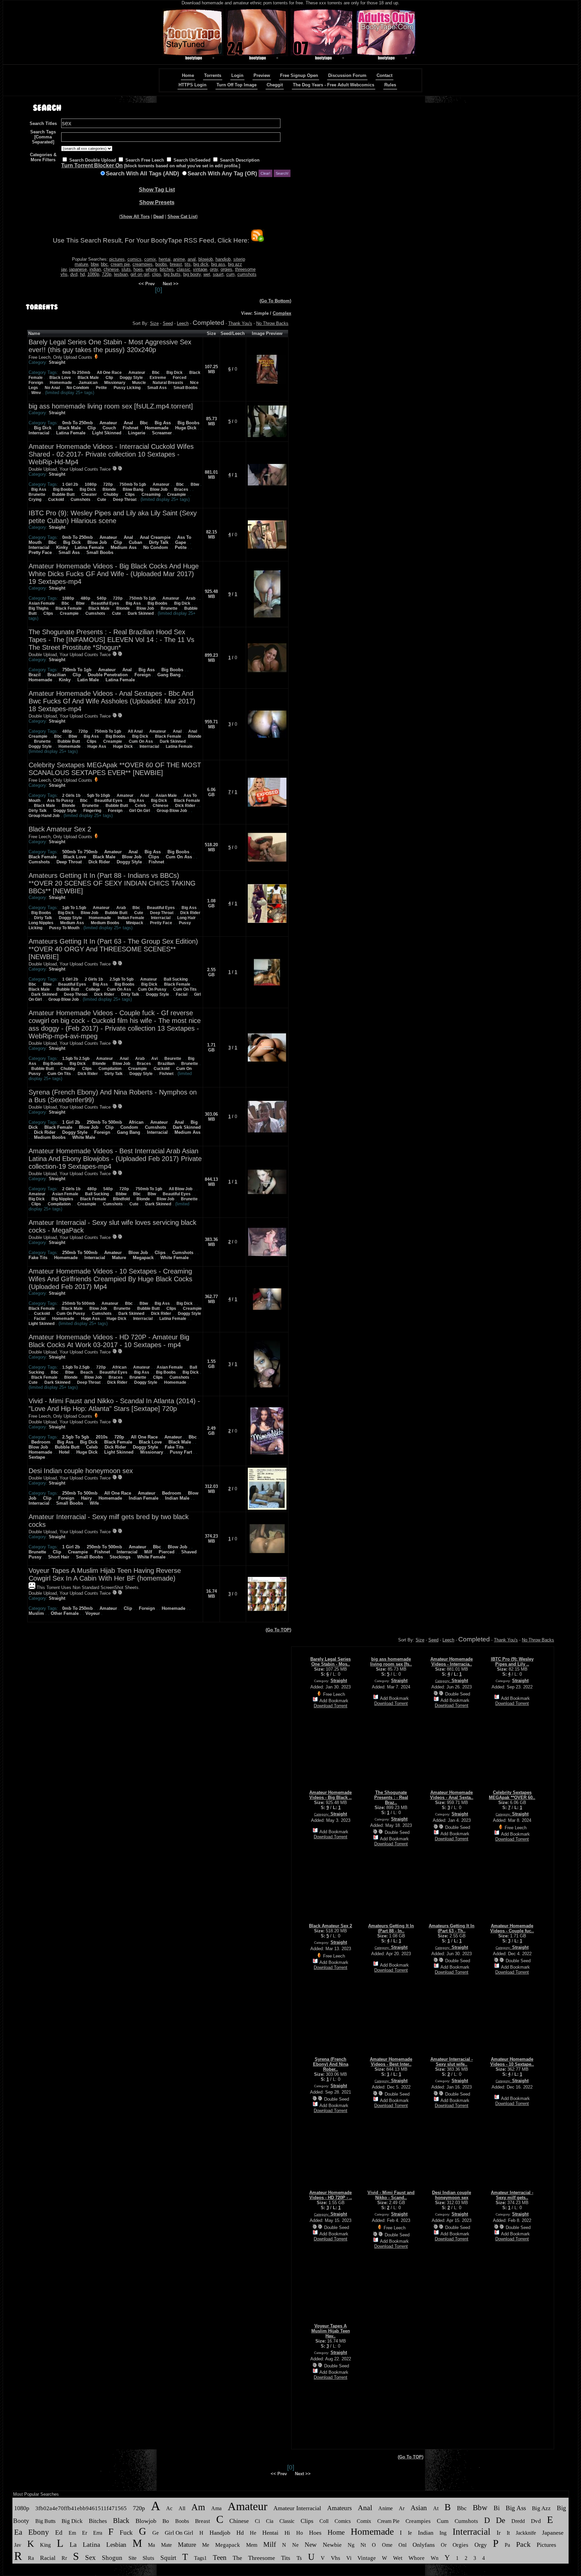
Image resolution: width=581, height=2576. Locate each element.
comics (134, 259)
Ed (59, 2532)
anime (179, 259)
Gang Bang (169, 675)
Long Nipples (41, 923)
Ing (443, 2533)
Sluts (148, 2558)
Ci (257, 2521)
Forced (180, 378)
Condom (129, 1127)
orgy (214, 269)
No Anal (52, 388)
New (311, 2545)
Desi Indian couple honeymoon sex (81, 1471)
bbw (94, 264)
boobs (161, 264)
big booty (192, 274)
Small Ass (157, 388)
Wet (398, 2558)
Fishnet (130, 428)
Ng (351, 2545)
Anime (385, 2508)
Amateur (137, 373)
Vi (349, 2558)
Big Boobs (188, 423)
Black (121, 2521)
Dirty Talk (159, 542)
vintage (200, 269)
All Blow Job (181, 1189)
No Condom (78, 388)
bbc (104, 264)
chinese (111, 269)
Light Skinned (107, 433)
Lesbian (116, 2545)
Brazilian (57, 675)
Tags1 (200, 2558)
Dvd (536, 2521)
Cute (102, 500)
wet (207, 274)
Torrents (213, 75)
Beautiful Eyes (105, 603)
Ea (18, 2532)
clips (157, 274)
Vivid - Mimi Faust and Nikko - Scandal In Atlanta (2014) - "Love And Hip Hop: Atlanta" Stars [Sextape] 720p (114, 1405)
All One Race (109, 373)
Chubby (111, 495)
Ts (299, 2558)
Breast (203, 2521)
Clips (130, 495)
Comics (343, 2521)
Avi (154, 1059)
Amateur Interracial (297, 2508)
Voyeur (93, 1613)
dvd (74, 274)
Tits (286, 2558)
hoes (138, 269)
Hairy (86, 1498)
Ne (295, 2545)
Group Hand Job (44, 816)
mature (81, 264)
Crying (35, 500)
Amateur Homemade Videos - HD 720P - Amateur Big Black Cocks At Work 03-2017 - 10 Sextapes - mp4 (109, 1341)
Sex (90, 2558)
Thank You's (240, 323)
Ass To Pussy (60, 801)
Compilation (110, 1069)
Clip (109, 378)
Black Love (60, 378)
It (508, 2533)
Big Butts (45, 2521)
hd (82, 274)
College (93, 989)
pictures (117, 259)
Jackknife (526, 2533)
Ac (169, 2508)
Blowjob (146, 2521)
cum (230, 274)
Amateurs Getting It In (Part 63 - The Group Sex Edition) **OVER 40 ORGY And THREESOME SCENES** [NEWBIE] (113, 949)
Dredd (518, 2521)
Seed (168, 323)
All (182, 2508)
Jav (18, 2545)
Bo (166, 2521)
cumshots (247, 274)
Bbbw (121, 1194)
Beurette (173, 1059)
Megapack (143, 1258)
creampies (143, 264)
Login (237, 75)
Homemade (61, 383)
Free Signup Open (299, 75)
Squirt (168, 2558)
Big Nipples (62, 1199)
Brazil (35, 675)
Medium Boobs (105, 923)
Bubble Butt (63, 495)
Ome (387, 2545)
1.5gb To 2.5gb (76, 1059)
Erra (98, 2533)
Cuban (135, 542)
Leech (183, 323)
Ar (402, 2508)
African (136, 1122)
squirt (218, 274)
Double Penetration (108, 675)
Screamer (162, 433)
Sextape (37, 1457)
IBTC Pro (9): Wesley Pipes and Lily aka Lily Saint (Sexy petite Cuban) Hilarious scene (113, 517)
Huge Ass (97, 746)
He (253, 2533)
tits (188, 264)
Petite (101, 388)
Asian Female (42, 603)
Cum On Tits (185, 989)
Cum (443, 2521)
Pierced (167, 1552)
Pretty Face (40, 552)
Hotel (64, 1452)
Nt (363, 2545)
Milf (148, 1552)
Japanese (553, 2533)
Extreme (158, 378)
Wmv (36, 393)
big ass (218, 264)
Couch (109, 428)
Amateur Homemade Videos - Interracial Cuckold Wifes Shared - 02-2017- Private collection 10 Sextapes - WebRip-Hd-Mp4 (111, 454)
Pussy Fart (181, 1452)
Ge (156, 2533)
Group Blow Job (172, 811)
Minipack (135, 923)
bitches (167, 269)
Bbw (195, 484)
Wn (435, 2558)
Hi (287, 2533)
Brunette (37, 495)
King (45, 2545)
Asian (419, 2508)
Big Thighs (39, 608)
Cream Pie (388, 2521)
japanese (78, 269)
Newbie (332, 2545)
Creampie (177, 495)
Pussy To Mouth (64, 928)
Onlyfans (424, 2545)
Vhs (336, 2558)
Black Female (69, 608)
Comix (364, 2521)
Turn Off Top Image (237, 85)
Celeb (140, 806)
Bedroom (41, 1442)
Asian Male (166, 796)
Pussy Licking (127, 388)
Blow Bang (133, 489)
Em (72, 2533)
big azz (235, 264)
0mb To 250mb (76, 373)
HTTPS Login (192, 85)
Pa (507, 2545)
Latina (91, 2544)
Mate (166, 2545)
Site (132, 2558)
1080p (93, 274)
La (73, 2544)
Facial (182, 994)
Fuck (126, 2532)
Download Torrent (331, 1706)
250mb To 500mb (104, 1122)
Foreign (36, 383)
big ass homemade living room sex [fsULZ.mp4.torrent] (111, 406)
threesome (245, 269)
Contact (384, 75)
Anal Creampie (155, 537)
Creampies (418, 2521)
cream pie (120, 264)
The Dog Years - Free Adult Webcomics (334, 85)
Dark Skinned (141, 613)
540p (102, 598)
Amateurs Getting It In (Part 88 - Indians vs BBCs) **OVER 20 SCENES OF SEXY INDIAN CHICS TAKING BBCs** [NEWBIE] (112, 883)
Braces (181, 489)
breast (176, 264)
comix (150, 259)
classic (183, 269)
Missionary (115, 383)
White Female (175, 1258)
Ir (499, 2533)
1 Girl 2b (70, 484)
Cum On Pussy (152, 989)
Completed (208, 323)
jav (64, 269)
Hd (240, 2533)
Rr (64, 2558)
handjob (223, 259)
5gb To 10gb (99, 796)
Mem (252, 2545)
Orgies (460, 2545)
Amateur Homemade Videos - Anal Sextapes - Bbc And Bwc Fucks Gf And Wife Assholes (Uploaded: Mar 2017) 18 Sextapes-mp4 (112, 701)
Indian (426, 2533)
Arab (191, 598)
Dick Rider (185, 806)
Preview (262, 75)
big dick (201, 264)
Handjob (220, 2533)
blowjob (206, 259)
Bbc (156, 373)
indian (95, 269)
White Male (84, 1137)
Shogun (112, 2558)
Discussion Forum (347, 75)
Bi (497, 2508)
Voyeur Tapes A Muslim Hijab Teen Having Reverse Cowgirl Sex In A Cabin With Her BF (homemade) (105, 1574)
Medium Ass (124, 547)
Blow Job (159, 489)
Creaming (151, 495)
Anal (128, 423)
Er (85, 2533)
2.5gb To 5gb (122, 979)
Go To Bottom (275, 301)
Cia (270, 2521)
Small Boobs (186, 388)
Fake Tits (38, 1258)
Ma (151, 2545)
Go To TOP (278, 1630)
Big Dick (175, 373)
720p (107, 274)
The (237, 2558)
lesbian (121, 274)
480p (85, 598)
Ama (216, 2508)
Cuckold (56, 500)
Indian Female (131, 918)
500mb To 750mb (80, 852)
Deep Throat (125, 500)
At (436, 2508)
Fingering (92, 811)
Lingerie (137, 433)
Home (188, 75)
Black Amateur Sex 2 (60, 829)
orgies (226, 269)
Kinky (62, 547)
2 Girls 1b (71, 796)
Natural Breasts (168, 383)
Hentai (270, 2533)
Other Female (65, 1613)
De (501, 2520)
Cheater (89, 495)
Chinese (161, 806)
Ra (31, 2558)
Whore (417, 2558)
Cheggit (275, 85)
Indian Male (177, 1498)
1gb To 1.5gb (74, 908)
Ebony (39, 2532)
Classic (287, 2521)
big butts (172, 274)
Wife (94, 1503)
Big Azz (541, 2508)
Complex (282, 313)
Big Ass (163, 423)
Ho (300, 2533)
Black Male (88, 378)
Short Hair (59, 1557)
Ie (410, 2533)
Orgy (481, 2545)
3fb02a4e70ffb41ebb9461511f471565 (81, 2508)
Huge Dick (186, 428)
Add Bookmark (334, 1701)
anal (192, 259)
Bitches (98, 2521)
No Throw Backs (272, 323)
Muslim (36, 1613)
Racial (48, 2558)
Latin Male (88, 680)
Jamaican (88, 383)
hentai (165, 259)
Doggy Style (131, 378)
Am (198, 2507)
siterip (239, 259)
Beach (87, 1372)
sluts (126, 269)
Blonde (109, 489)
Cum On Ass (141, 741)
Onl (402, 2545)
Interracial (39, 433)
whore (151, 269)
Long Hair (186, 918)
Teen (220, 2558)
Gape (181, 542)
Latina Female (71, 433)
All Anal (135, 731)
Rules (390, 85)
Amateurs (339, 2508)
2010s (102, 1437)
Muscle (139, 383)
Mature (119, 1258)
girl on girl (140, 274)
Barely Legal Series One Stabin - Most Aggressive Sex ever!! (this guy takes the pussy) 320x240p (110, 346)
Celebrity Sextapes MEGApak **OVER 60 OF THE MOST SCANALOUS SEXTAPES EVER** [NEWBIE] (115, 769)
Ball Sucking (176, 979)
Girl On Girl (140, 811)
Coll (324, 2521)
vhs (64, 274)
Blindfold (121, 1199)
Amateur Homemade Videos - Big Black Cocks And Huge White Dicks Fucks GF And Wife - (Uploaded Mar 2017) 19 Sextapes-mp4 (114, 574)
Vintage (367, 2558)
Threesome (262, 2558)
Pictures (546, 2545)
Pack (523, 2544)
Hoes (315, 2533)
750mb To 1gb (133, 484)
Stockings (120, 1557)
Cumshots (81, 500)
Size (154, 323)
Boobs (182, 2521)
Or (444, 2545)
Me (206, 2545)
